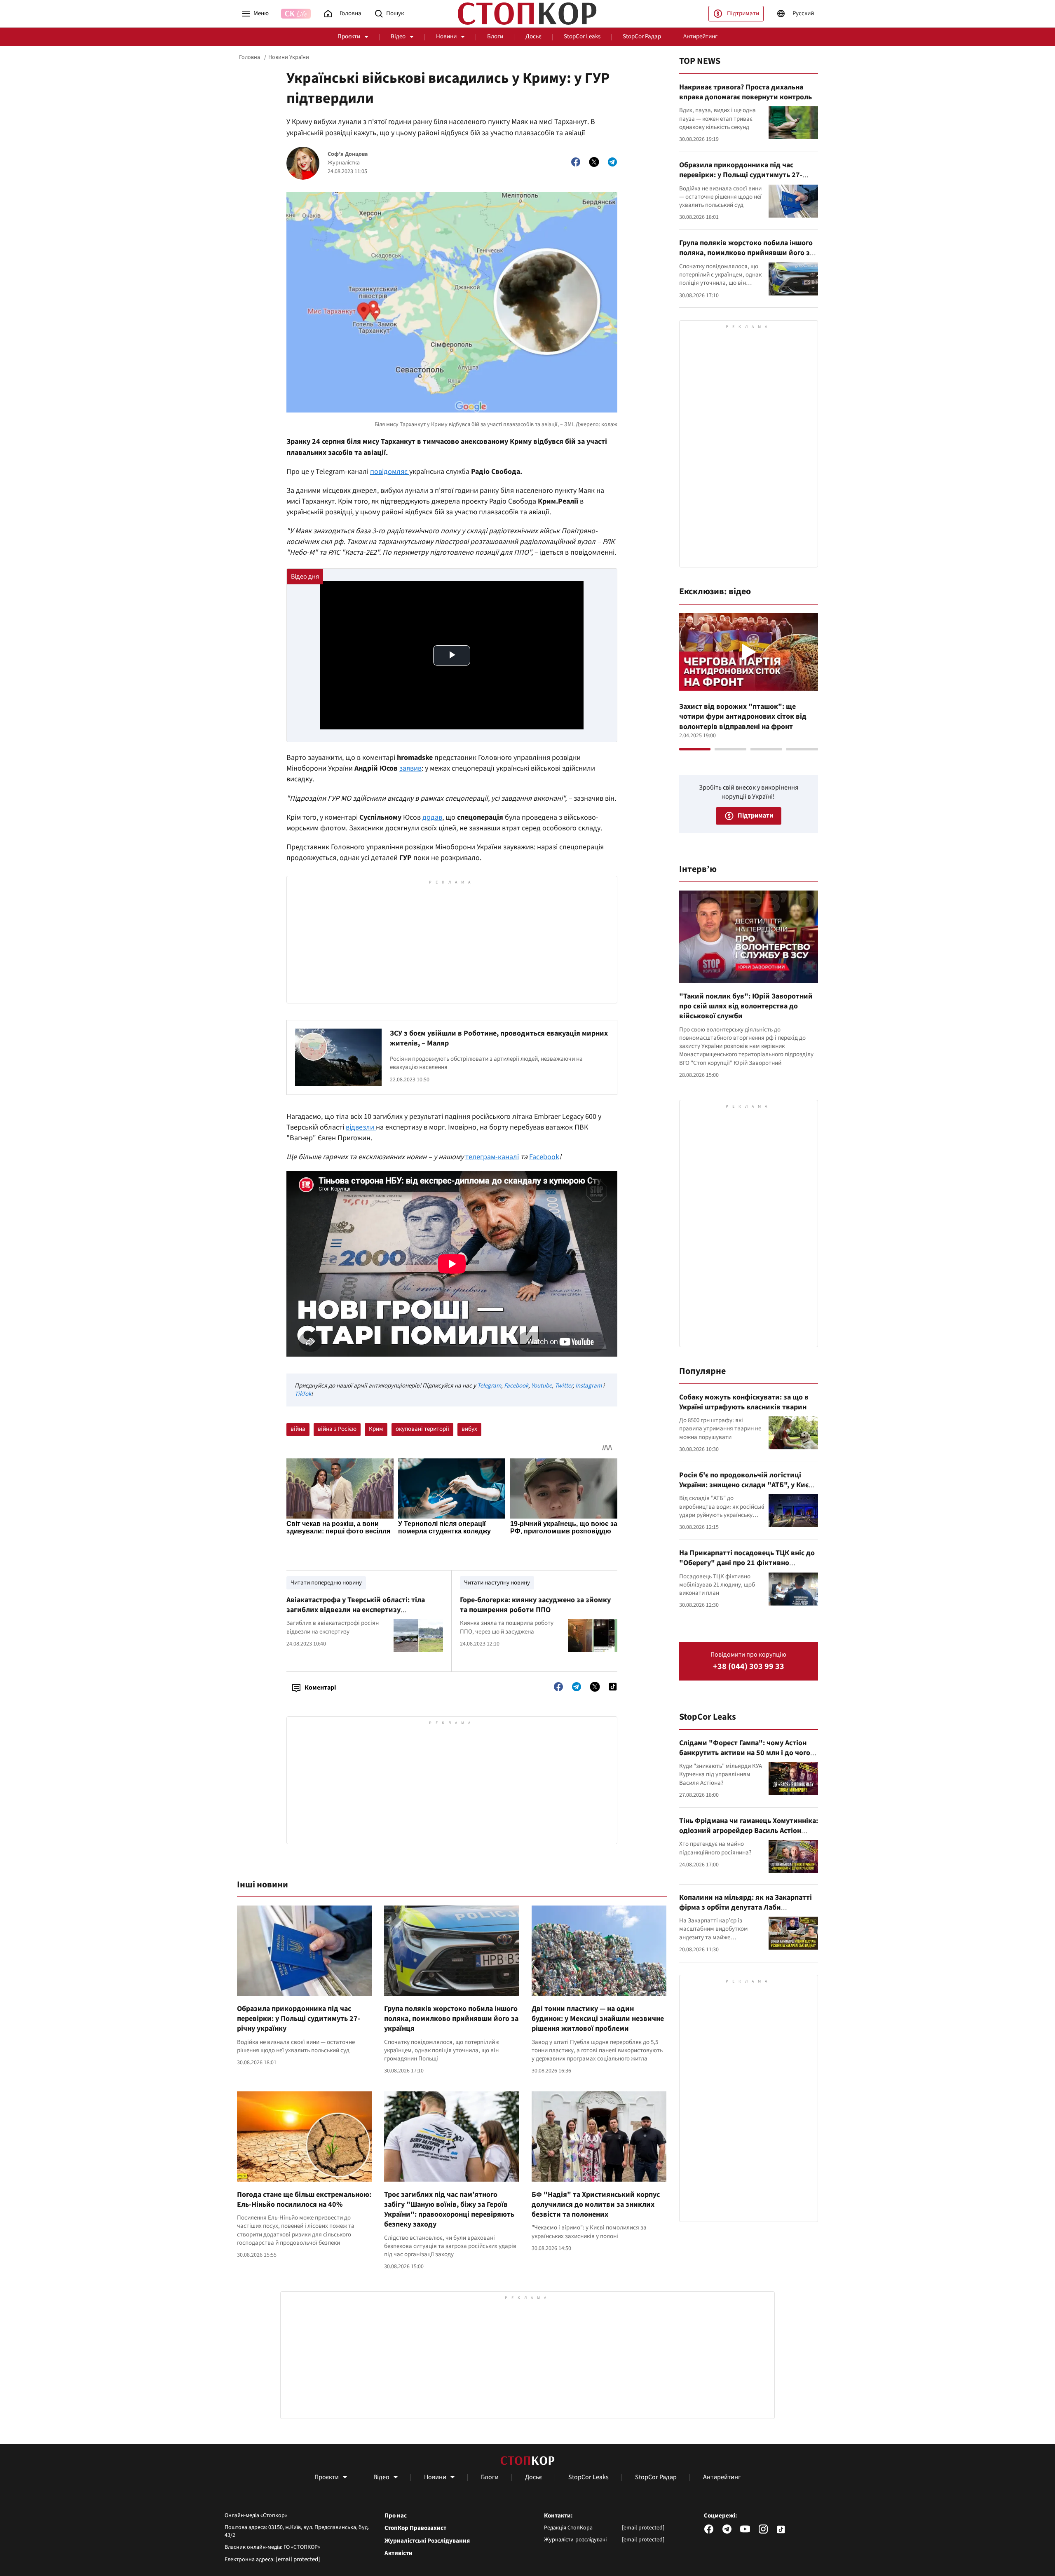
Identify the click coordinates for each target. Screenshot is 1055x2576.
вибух (469, 1429)
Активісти (399, 2553)
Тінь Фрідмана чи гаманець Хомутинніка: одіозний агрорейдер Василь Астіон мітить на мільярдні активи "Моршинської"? (749, 1836)
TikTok (303, 1394)
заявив (410, 768)
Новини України (289, 57)
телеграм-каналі (492, 1157)
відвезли (361, 1127)
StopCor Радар (642, 36)
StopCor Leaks (582, 36)
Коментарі (320, 1688)
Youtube (542, 1386)
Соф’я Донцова (348, 154)
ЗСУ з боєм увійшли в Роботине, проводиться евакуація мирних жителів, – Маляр (499, 1038)
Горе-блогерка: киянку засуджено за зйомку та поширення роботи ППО (535, 1605)
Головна (250, 57)
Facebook (544, 1157)
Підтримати (743, 13)
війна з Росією (337, 1429)
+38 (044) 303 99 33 (749, 1667)
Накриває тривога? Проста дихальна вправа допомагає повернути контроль (746, 92)
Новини (446, 36)
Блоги (495, 36)
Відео (398, 36)
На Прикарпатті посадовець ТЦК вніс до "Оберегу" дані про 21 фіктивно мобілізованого (747, 1563)
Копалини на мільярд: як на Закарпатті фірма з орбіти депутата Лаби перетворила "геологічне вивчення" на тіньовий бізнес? (746, 1913)
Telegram (489, 1386)
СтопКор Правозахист (415, 2528)
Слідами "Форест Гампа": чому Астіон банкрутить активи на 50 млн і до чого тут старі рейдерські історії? (745, 1753)
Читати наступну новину (497, 1583)
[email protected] (298, 2559)
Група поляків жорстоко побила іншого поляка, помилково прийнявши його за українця (451, 2019)
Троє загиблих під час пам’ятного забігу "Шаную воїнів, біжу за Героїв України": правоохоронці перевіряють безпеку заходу (449, 2210)
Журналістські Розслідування (427, 2541)
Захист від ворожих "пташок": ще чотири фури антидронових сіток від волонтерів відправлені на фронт (743, 717)
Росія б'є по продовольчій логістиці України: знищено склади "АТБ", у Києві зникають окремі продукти (747, 1485)
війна (298, 1429)
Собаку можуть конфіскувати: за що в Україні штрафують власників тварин (744, 1402)
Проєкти (349, 36)
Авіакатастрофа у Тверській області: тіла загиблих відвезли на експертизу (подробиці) (356, 1610)
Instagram (588, 1386)
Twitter (564, 1386)
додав (432, 817)
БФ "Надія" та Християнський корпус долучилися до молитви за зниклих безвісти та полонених (596, 2205)
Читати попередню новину (326, 1583)
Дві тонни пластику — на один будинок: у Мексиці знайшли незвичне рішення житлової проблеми (598, 2019)
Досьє (533, 36)
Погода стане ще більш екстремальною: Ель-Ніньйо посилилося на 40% (304, 2200)
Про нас (396, 2516)
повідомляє (390, 472)
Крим (376, 1429)
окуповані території (422, 1429)
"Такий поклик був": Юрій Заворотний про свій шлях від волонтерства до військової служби (746, 1006)
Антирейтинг (700, 36)
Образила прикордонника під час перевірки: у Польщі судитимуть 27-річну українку (299, 2019)
